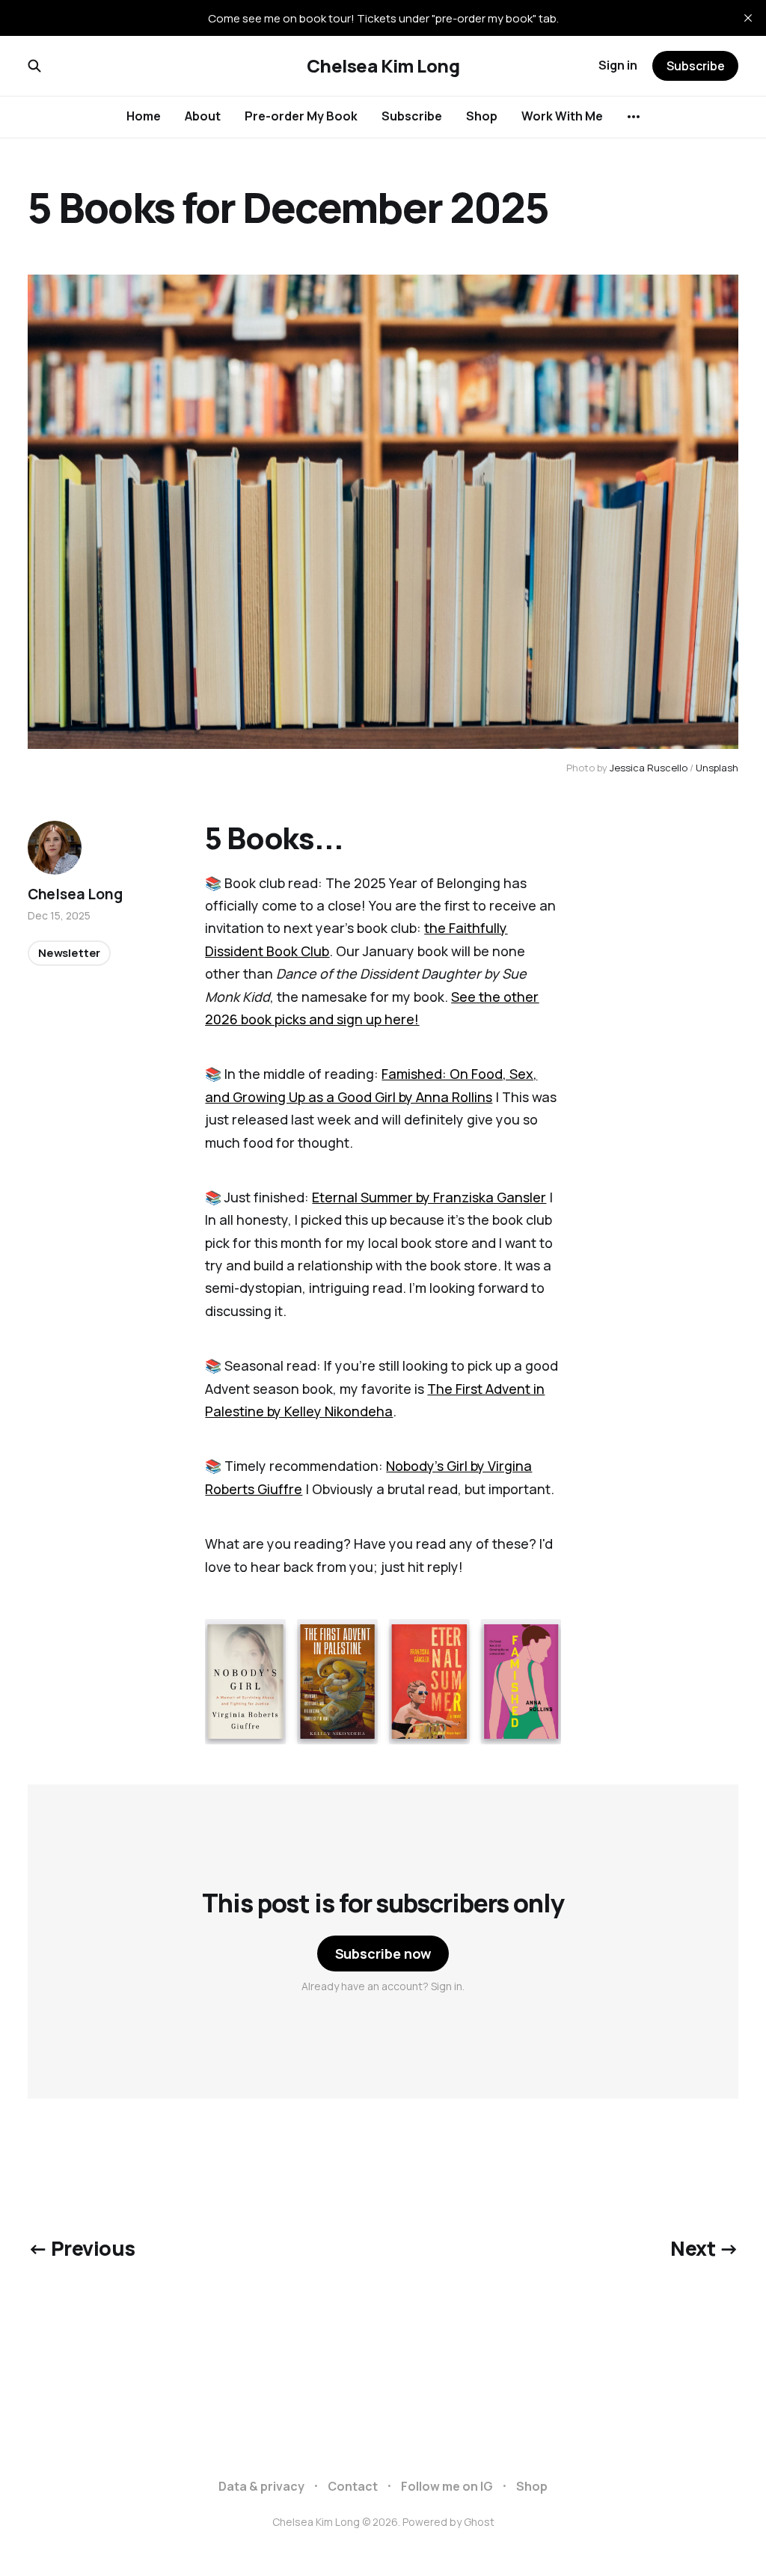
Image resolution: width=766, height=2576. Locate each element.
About (203, 116)
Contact (353, 2486)
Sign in (618, 65)
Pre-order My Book (301, 116)
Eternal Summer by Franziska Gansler (429, 1197)
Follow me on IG (447, 2486)
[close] (748, 18)
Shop (482, 116)
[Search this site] (34, 66)
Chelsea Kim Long (383, 66)
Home (144, 116)
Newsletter (70, 953)
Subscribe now (383, 1954)
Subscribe (412, 116)
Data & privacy (261, 2486)
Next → (704, 2248)
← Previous (82, 2248)
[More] (634, 117)
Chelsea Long (75, 894)
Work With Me (562, 116)
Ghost (479, 2522)
